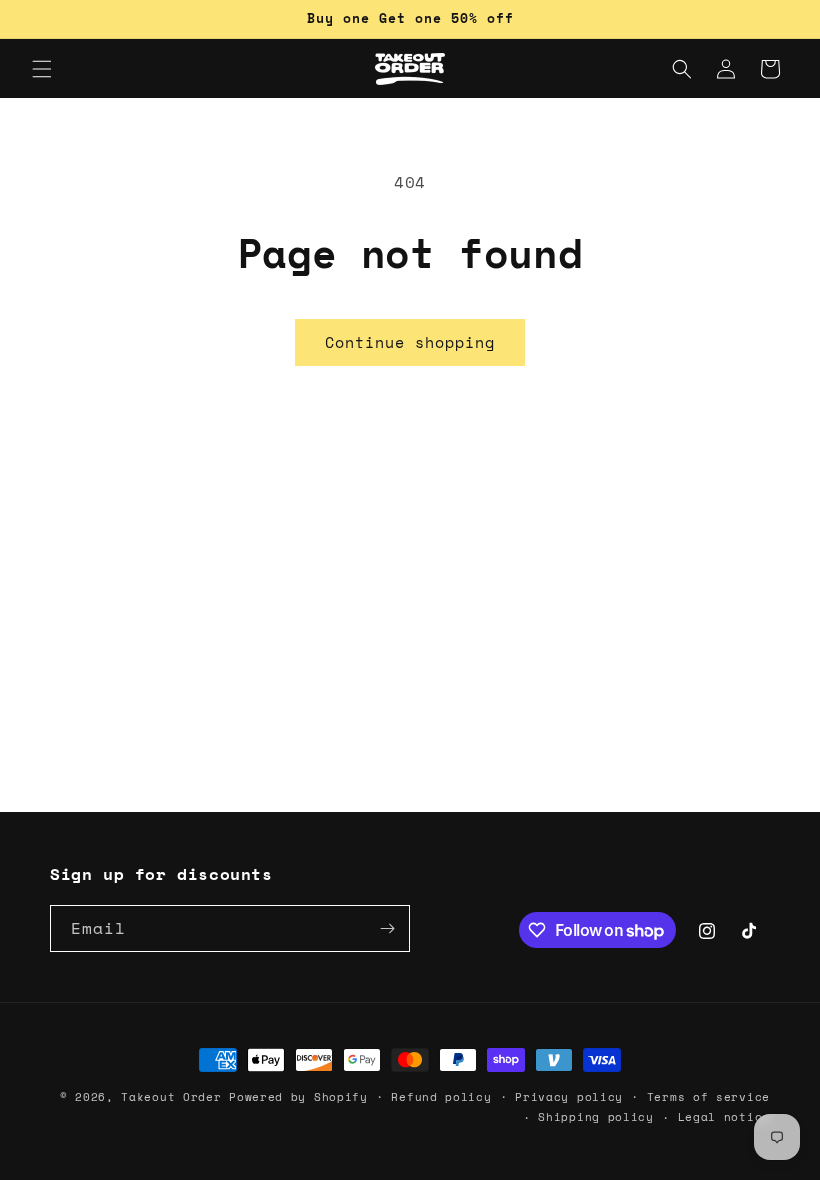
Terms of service (708, 1097)
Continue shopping (410, 342)
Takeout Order (171, 1097)
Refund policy (441, 1097)
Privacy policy (569, 1097)
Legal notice (724, 1117)
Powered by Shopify (298, 1097)
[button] (42, 69)
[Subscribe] (387, 928)
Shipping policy (596, 1117)
